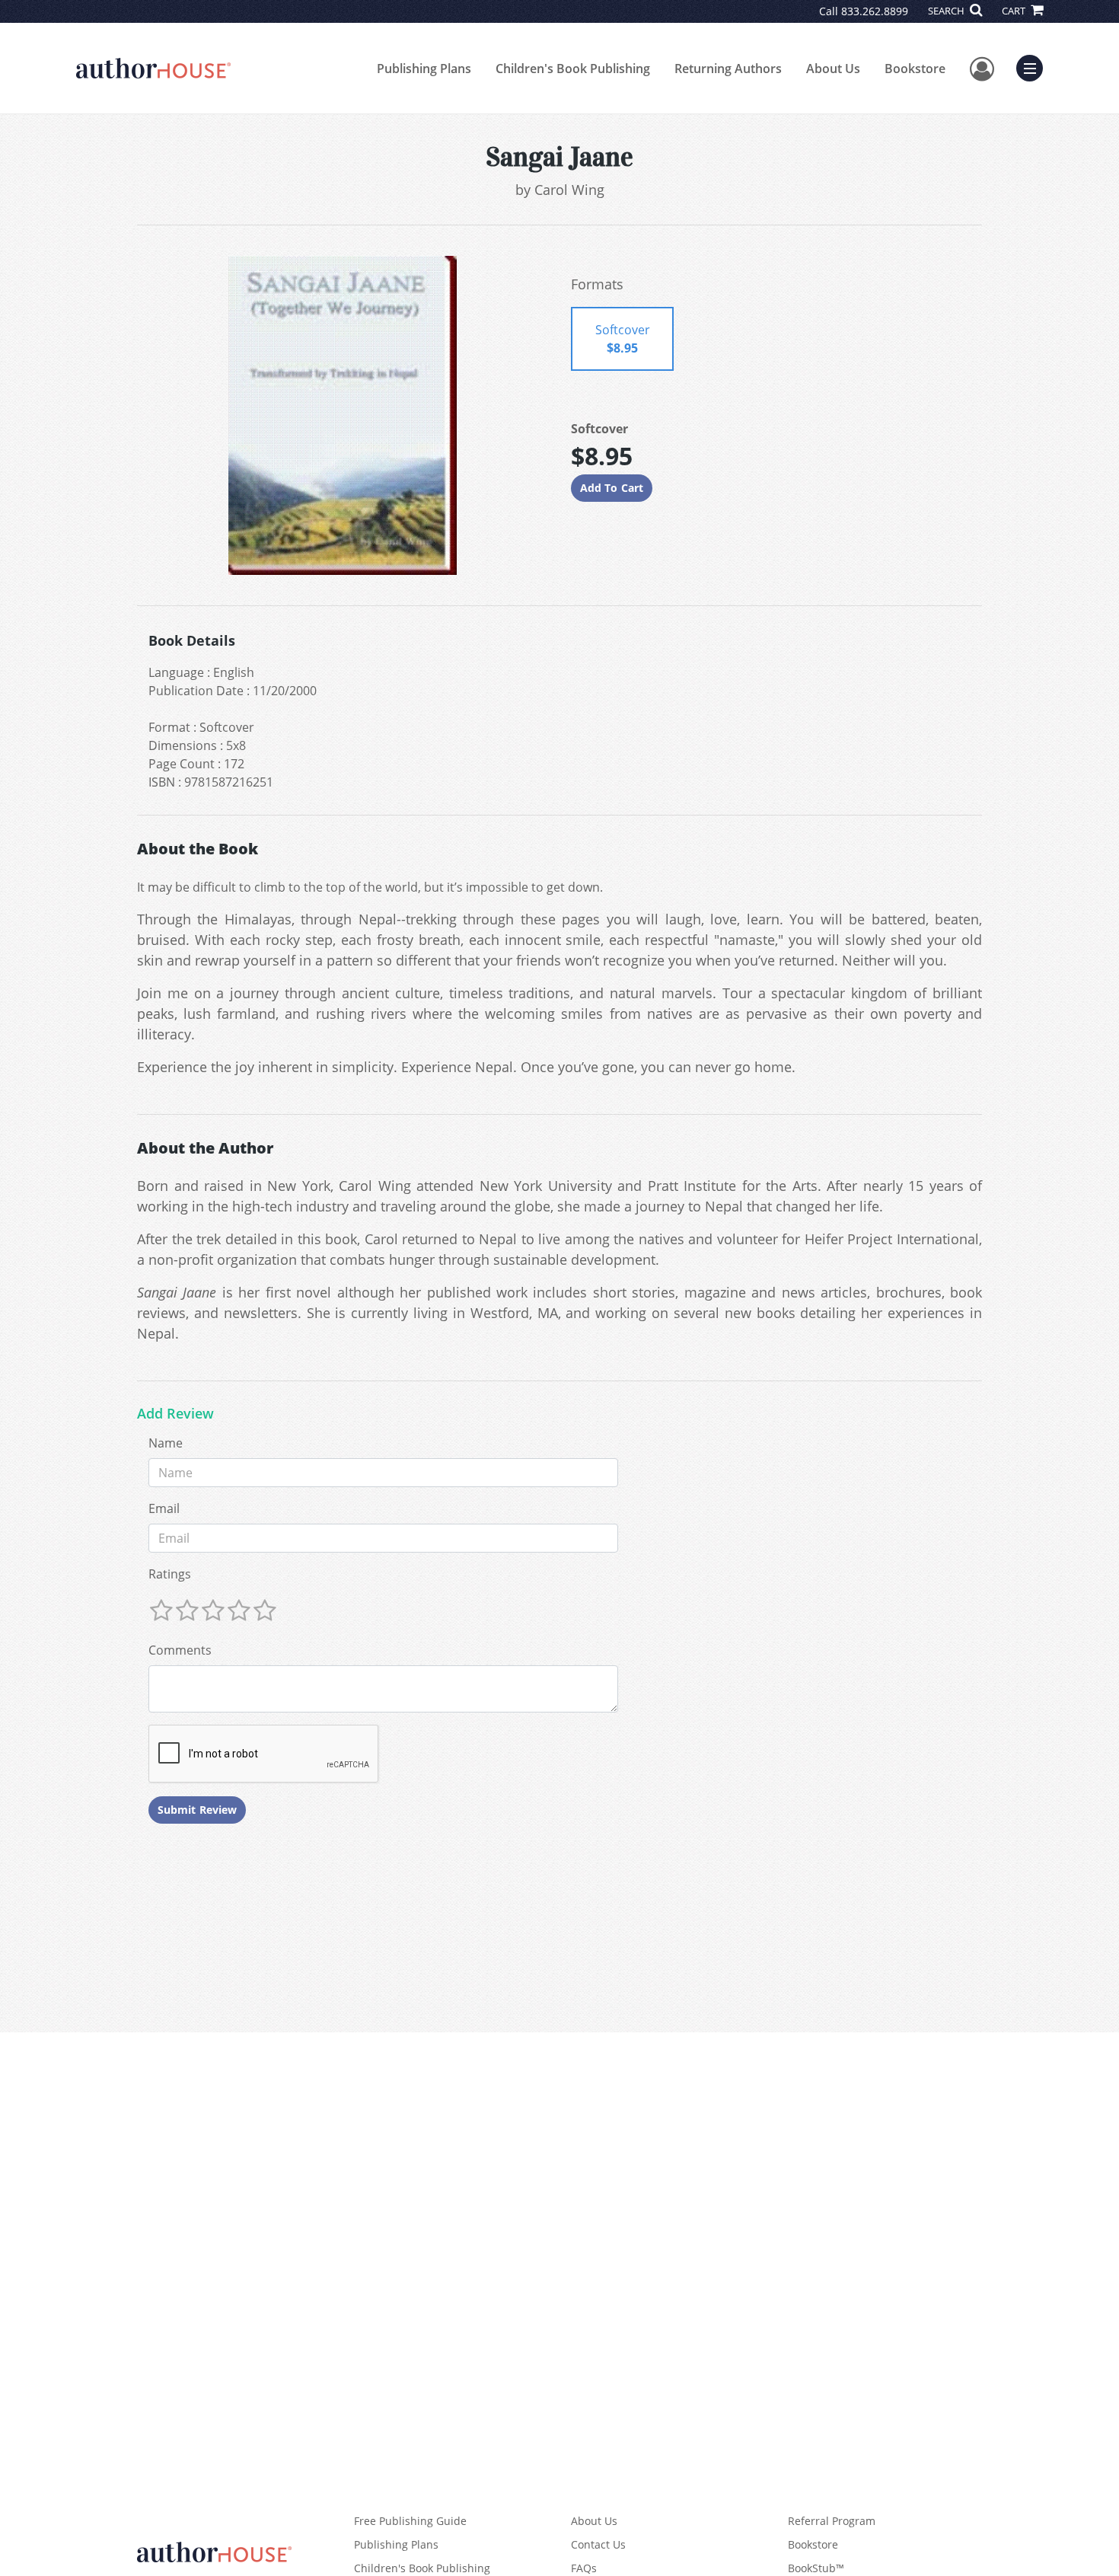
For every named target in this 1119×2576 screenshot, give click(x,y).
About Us (833, 69)
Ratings (170, 1574)
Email (164, 1508)
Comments (180, 1650)
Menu (1035, 66)
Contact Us (598, 2544)
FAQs (584, 2568)
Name (166, 1443)
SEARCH (947, 11)
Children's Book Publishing (573, 69)
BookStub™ (816, 2568)
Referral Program (832, 2521)
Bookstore (915, 69)
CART (1015, 11)
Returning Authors (728, 69)
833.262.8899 (875, 11)
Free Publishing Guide (410, 2521)
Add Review (175, 1414)
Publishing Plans (424, 69)
